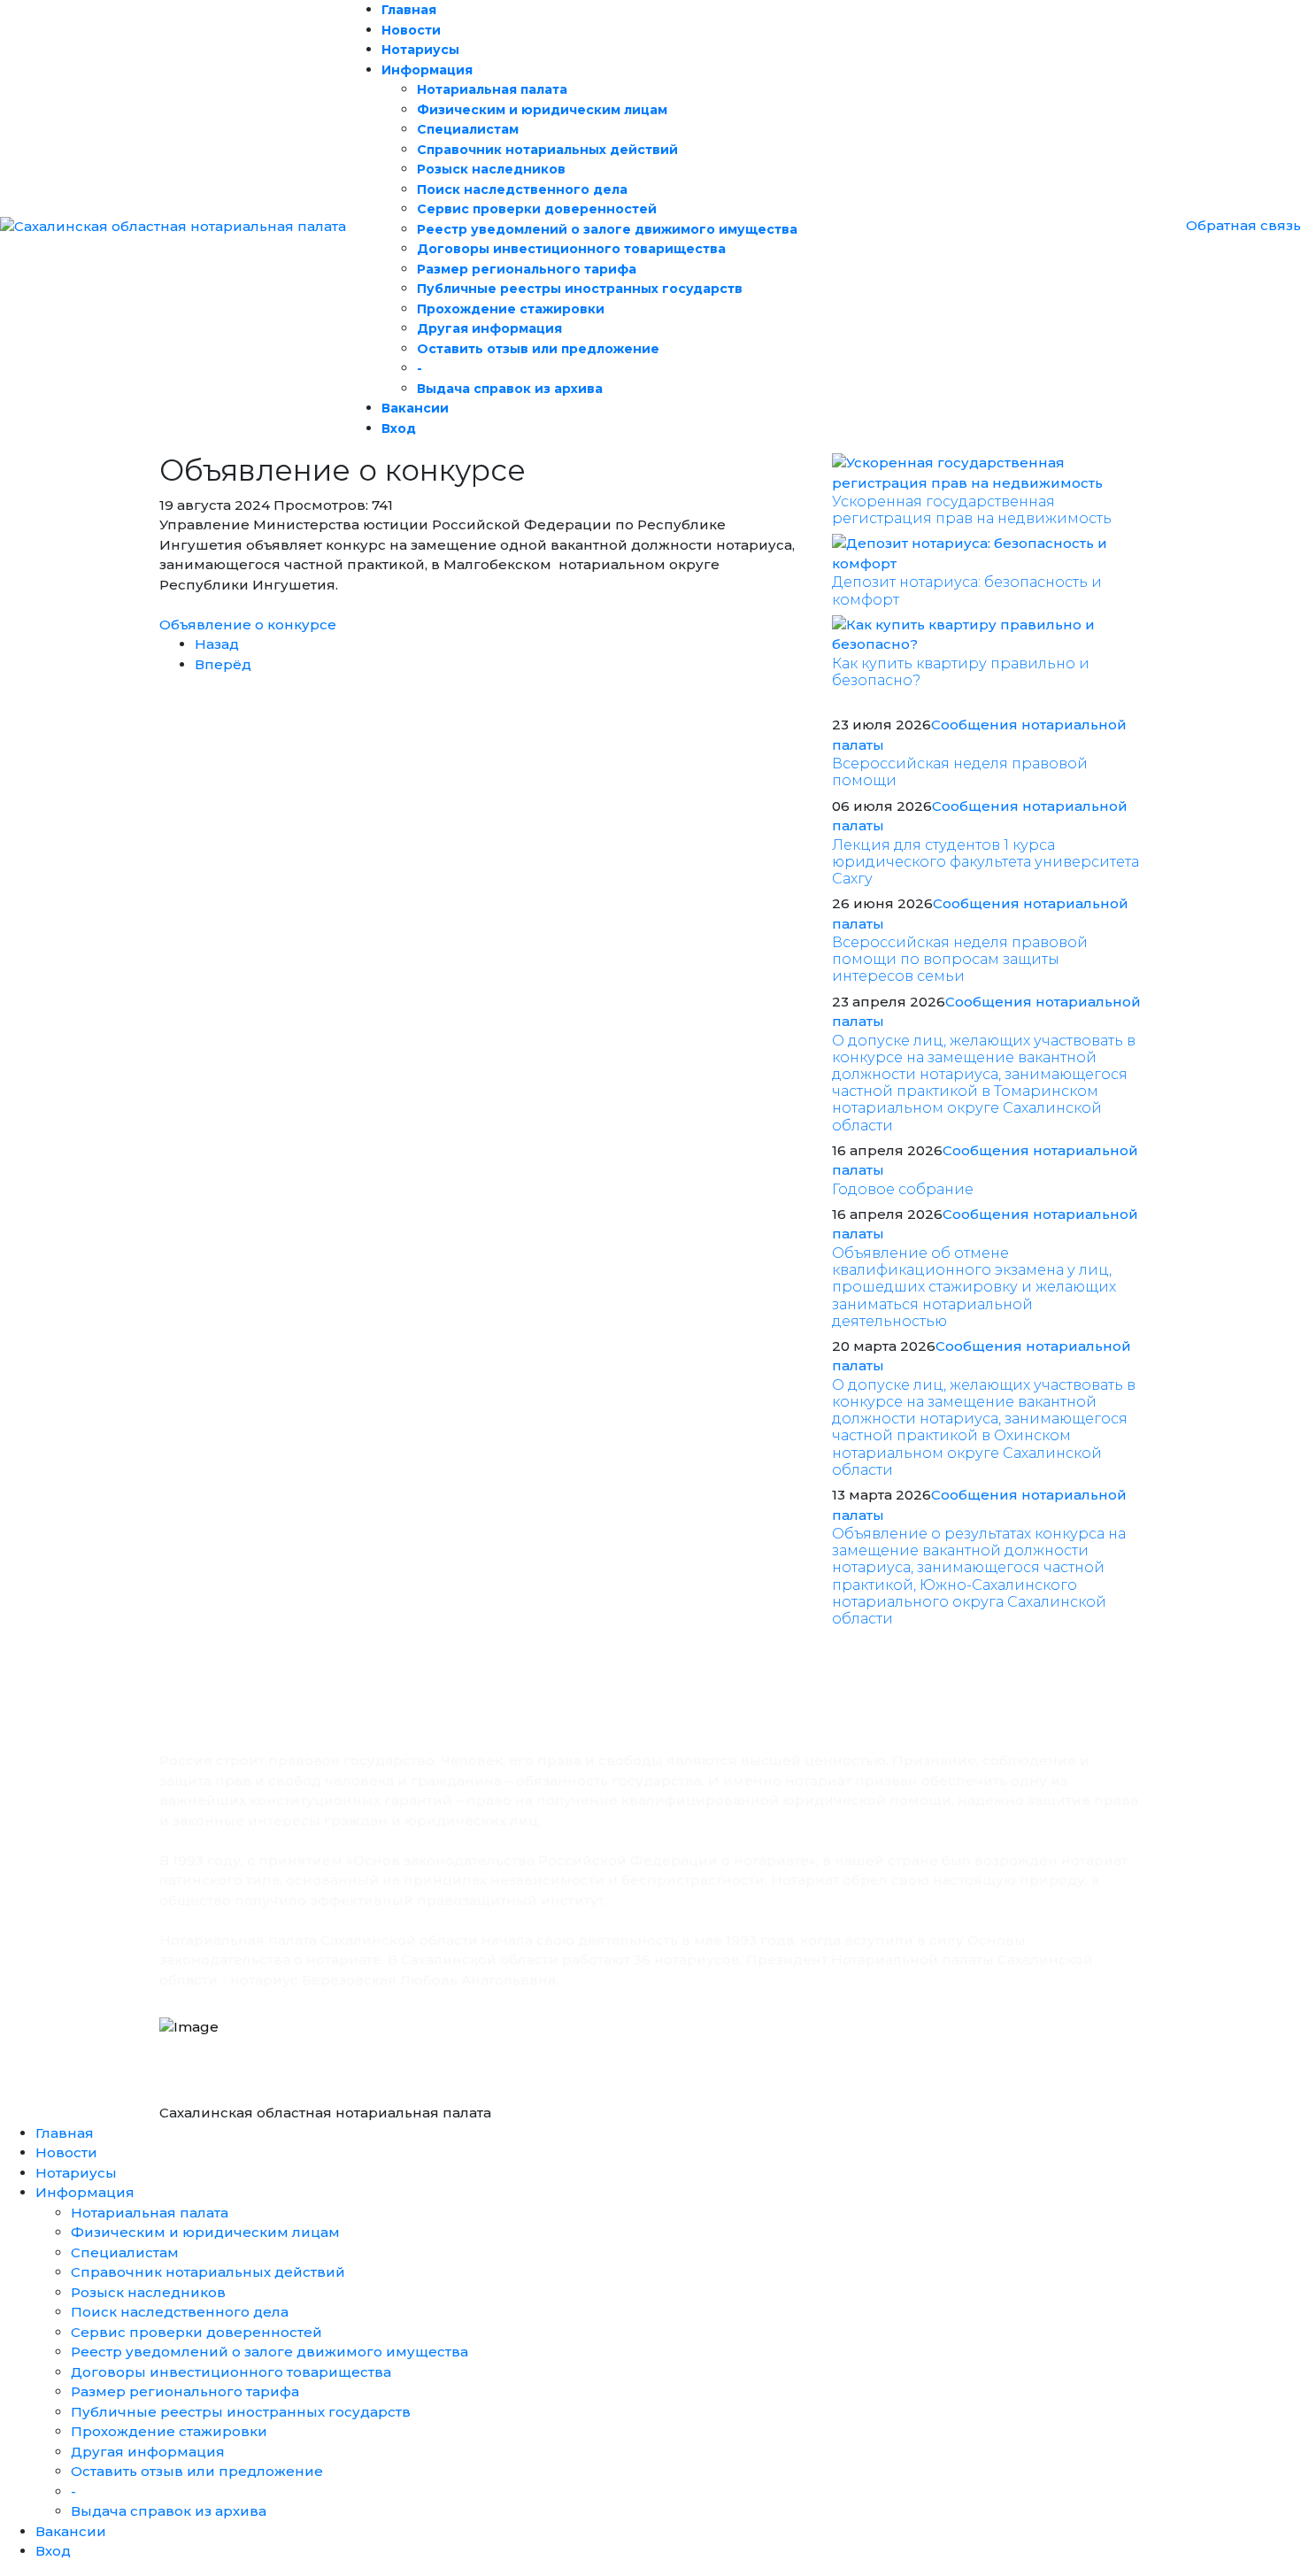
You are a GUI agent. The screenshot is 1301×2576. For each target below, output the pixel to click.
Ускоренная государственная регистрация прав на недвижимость (972, 510)
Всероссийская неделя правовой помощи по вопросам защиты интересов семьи (960, 959)
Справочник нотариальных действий (547, 150)
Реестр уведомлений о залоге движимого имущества (607, 229)
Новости (411, 30)
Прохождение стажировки (511, 309)
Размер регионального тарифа (527, 269)
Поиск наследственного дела (522, 189)
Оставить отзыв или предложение (538, 349)
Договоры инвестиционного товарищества (571, 249)
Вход (399, 428)
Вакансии (415, 408)
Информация (427, 70)
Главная (409, 10)
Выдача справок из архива (510, 389)
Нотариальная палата (492, 89)
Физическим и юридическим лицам (542, 110)
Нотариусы (420, 50)
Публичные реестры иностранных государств (580, 289)
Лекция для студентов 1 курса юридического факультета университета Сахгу (985, 862)
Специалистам (468, 129)
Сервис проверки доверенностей (537, 209)
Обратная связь (1243, 225)
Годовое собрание (903, 1189)
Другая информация (489, 328)
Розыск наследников (491, 169)
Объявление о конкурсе (248, 625)
